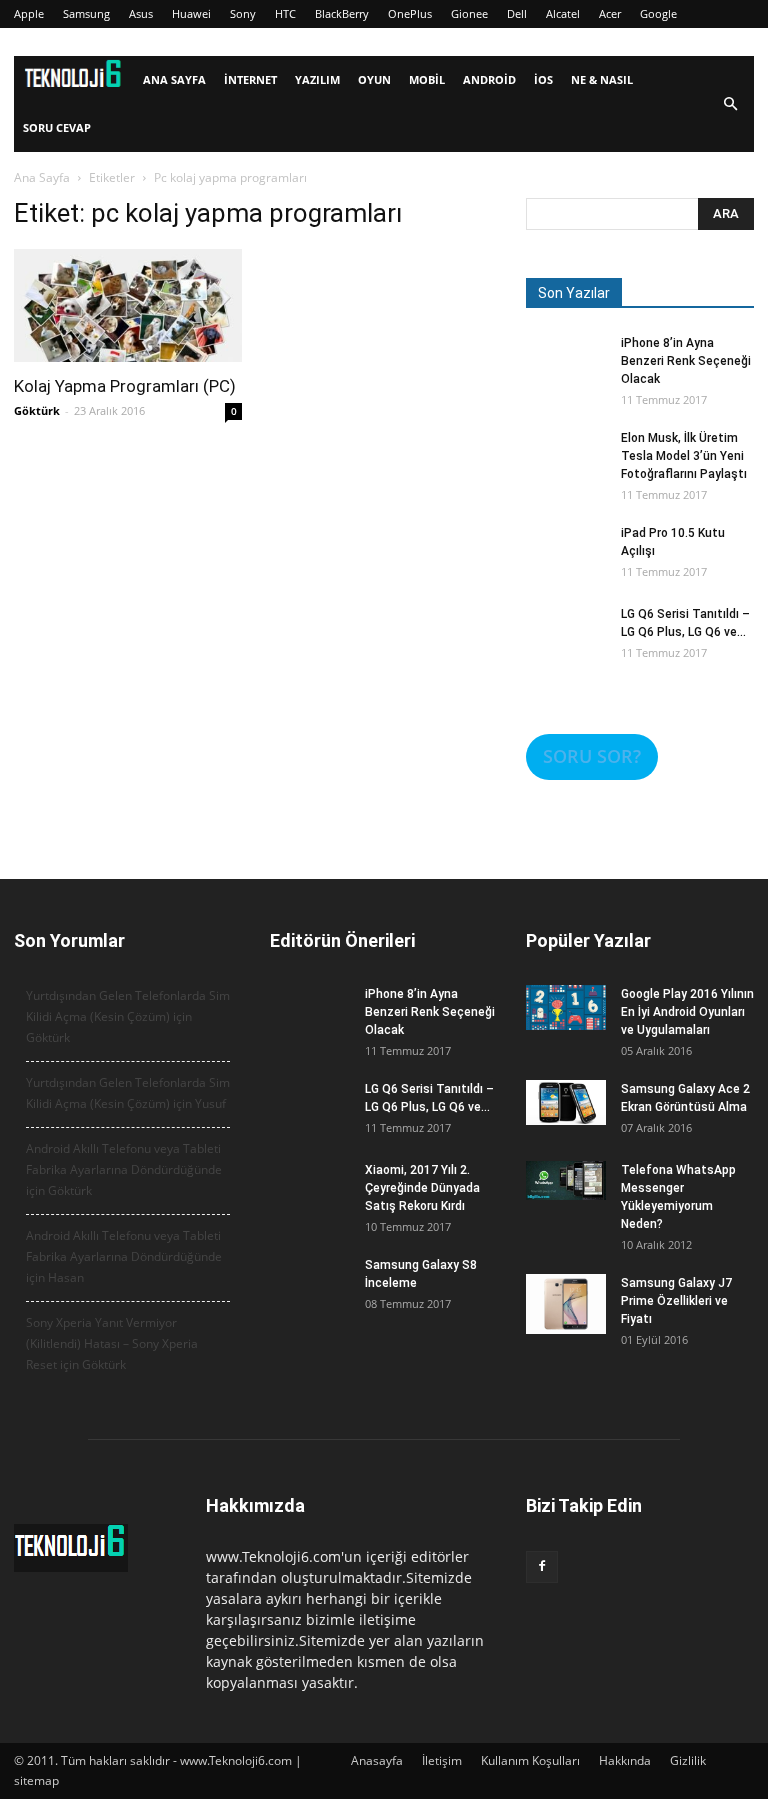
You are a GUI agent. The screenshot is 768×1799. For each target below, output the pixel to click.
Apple (29, 13)
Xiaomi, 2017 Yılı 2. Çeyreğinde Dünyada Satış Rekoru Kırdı (422, 1188)
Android (489, 79)
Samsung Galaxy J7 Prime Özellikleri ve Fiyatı (676, 1301)
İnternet (250, 79)
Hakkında (625, 1760)
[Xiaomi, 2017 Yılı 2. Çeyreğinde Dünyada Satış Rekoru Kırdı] (310, 1201)
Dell (517, 13)
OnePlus (410, 13)
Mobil (427, 79)
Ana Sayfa (174, 79)
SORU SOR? (592, 756)
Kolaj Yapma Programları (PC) (125, 386)
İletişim (442, 1760)
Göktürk (37, 410)
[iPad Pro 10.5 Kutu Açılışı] (566, 564)
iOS (543, 79)
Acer (610, 13)
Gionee (469, 13)
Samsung (86, 13)
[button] (730, 104)
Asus (141, 13)
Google (658, 13)
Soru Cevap (57, 127)
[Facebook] (542, 1567)
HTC (285, 13)
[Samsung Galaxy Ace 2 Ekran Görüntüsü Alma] (566, 1102)
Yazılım (317, 79)
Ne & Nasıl (602, 79)
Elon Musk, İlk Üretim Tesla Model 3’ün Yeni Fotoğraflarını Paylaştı (684, 456)
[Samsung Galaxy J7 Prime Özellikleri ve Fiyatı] (566, 1304)
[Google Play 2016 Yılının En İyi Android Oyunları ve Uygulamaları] (566, 1007)
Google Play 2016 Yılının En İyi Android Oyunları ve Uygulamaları (687, 1012)
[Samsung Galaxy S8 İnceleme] (310, 1296)
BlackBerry (342, 13)
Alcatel (563, 13)
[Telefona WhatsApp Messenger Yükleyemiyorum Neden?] (566, 1180)
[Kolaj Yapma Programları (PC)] (128, 305)
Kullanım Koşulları (530, 1760)
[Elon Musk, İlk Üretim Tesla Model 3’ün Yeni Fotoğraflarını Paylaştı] (566, 469)
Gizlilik (688, 1760)
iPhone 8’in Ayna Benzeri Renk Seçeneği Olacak (686, 361)
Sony (243, 13)
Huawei (191, 13)
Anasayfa (377, 1760)
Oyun (374, 79)
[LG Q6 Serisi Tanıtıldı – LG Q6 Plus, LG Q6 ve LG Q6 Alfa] (566, 645)
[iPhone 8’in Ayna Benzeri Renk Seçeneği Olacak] (566, 374)
